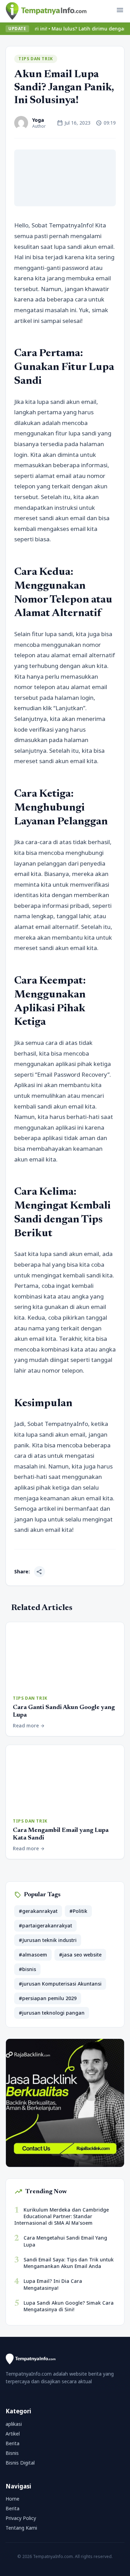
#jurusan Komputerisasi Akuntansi (60, 1984)
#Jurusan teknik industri (48, 1940)
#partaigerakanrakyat (45, 1926)
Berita (12, 2443)
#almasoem (33, 1955)
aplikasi (14, 2424)
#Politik (78, 1911)
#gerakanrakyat (38, 1911)
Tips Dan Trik (36, 59)
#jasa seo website (80, 1955)
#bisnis (27, 1969)
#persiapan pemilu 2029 (48, 1998)
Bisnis (12, 2453)
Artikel (13, 2434)
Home (12, 2499)
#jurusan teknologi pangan (52, 2013)
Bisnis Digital (20, 2463)
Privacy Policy (21, 2518)
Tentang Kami (21, 2528)
